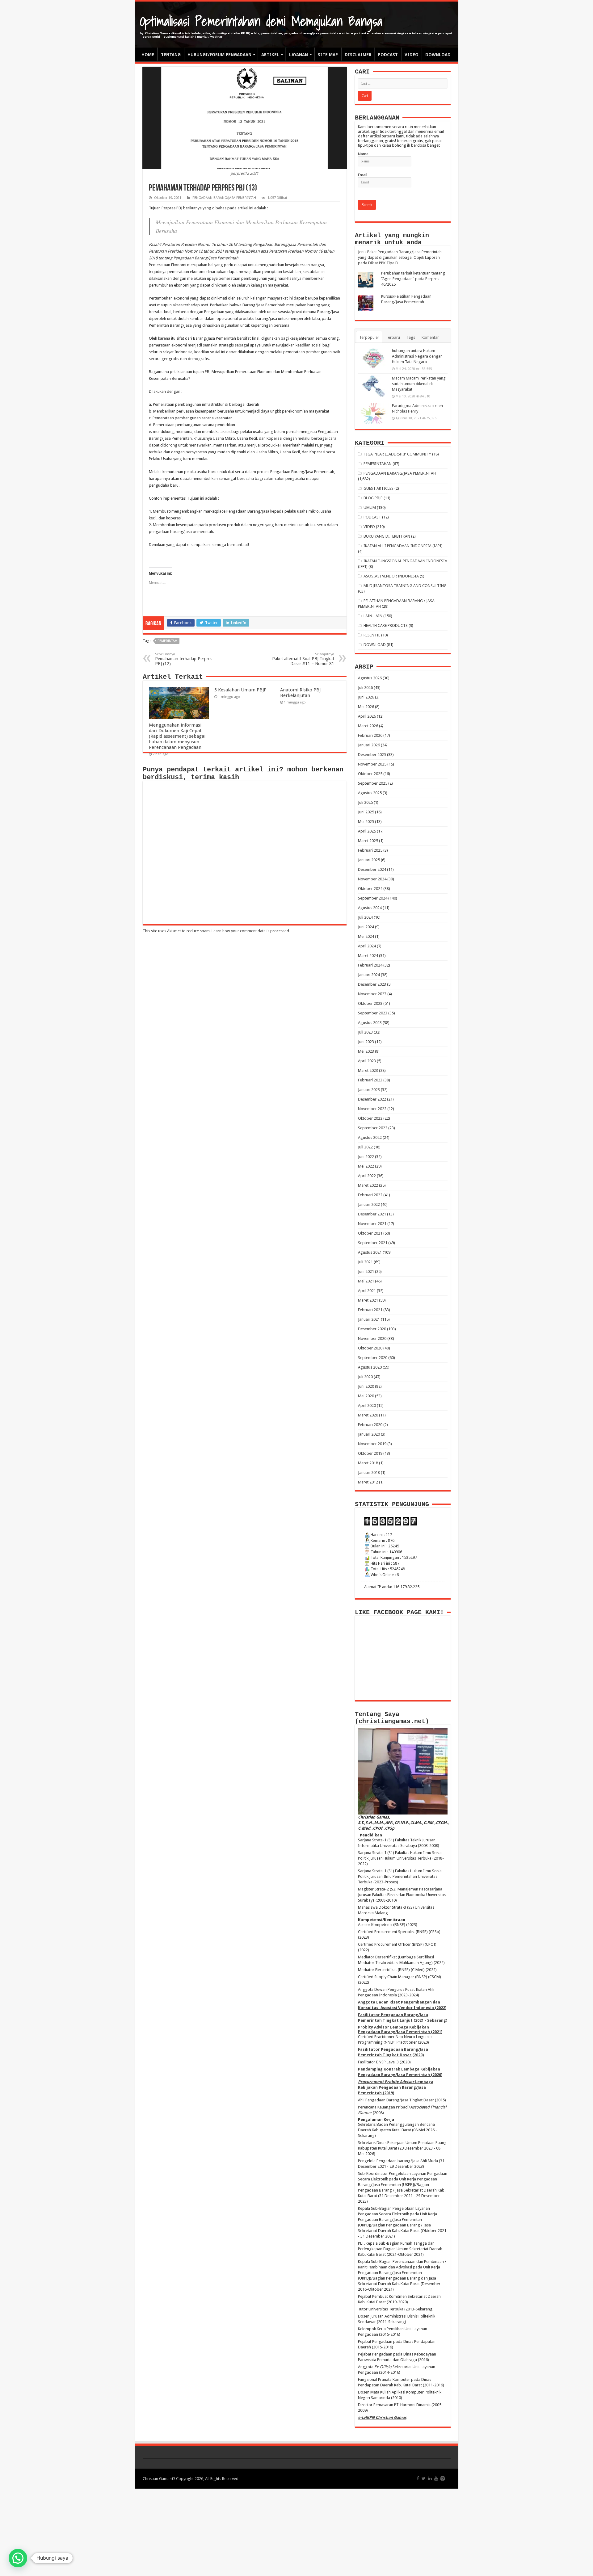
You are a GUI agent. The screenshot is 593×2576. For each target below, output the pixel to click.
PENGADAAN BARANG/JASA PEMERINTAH (224, 198)
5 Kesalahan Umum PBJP (240, 690)
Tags (411, 337)
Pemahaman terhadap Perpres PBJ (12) (184, 659)
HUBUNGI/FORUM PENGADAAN (219, 55)
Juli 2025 (365, 802)
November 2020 (372, 1338)
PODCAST (388, 55)
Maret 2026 (368, 726)
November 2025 (372, 764)
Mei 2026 (366, 707)
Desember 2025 (372, 755)
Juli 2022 (365, 1147)
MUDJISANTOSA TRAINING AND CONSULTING (405, 586)
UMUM (370, 508)
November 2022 (372, 1109)
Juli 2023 (365, 1032)
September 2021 (373, 1243)
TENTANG (171, 55)
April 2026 (367, 716)
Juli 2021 (365, 1262)
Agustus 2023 (370, 1023)
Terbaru (393, 337)
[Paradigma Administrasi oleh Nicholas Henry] (373, 413)
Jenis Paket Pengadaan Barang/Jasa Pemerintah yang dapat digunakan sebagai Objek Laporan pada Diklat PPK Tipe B (400, 257)
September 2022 (373, 1128)
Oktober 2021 (370, 1233)
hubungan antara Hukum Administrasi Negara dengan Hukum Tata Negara (417, 356)
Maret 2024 (368, 956)
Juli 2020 (365, 1377)
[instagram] (443, 2478)
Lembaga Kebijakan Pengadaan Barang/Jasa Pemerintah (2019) (396, 2087)
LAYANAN (299, 55)
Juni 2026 (366, 697)
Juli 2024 (365, 917)
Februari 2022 (370, 1195)
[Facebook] (418, 2478)
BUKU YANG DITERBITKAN (387, 536)
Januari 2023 (369, 1090)
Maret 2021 (368, 1300)
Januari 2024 (369, 975)
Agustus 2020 (370, 1367)
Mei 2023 (366, 1051)
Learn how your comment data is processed (250, 931)
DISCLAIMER (358, 55)
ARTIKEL (270, 55)
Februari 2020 (370, 1425)
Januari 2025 (369, 860)
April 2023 (367, 1061)
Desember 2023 (372, 984)
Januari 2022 (369, 1204)
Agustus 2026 (370, 678)
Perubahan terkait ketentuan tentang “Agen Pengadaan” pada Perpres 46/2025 (413, 279)
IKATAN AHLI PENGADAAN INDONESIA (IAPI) (403, 546)
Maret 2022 (368, 1185)
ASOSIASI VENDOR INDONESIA (391, 576)
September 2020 (373, 1358)
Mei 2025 (366, 822)
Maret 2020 (368, 1415)
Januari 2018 (369, 1473)
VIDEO (412, 55)
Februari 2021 (370, 1310)
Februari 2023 (370, 1080)
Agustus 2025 (370, 793)
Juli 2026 (365, 688)
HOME (148, 55)
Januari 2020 (369, 1434)
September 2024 (373, 898)
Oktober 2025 (370, 774)
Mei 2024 (366, 936)
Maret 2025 (368, 841)
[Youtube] (436, 2478)
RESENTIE (372, 635)
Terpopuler (369, 337)
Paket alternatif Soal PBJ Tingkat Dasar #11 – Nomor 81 (303, 659)
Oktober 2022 (370, 1118)
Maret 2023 (368, 1070)
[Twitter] (424, 2478)
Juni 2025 (366, 812)
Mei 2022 (366, 1166)
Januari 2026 (369, 745)
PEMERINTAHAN (378, 464)
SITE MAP (328, 55)
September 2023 (373, 1013)
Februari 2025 (370, 850)
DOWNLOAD (438, 55)
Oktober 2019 (370, 1453)
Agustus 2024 (370, 908)
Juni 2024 (366, 927)
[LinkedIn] (430, 2478)
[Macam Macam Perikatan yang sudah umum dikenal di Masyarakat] (373, 386)
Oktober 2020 (370, 1348)
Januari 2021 (369, 1319)
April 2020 (367, 1405)
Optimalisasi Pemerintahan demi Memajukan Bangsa (261, 21)
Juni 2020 (366, 1386)
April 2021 (367, 1291)
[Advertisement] (296, 2532)
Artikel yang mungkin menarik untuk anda (392, 239)
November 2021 (372, 1224)
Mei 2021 (366, 1281)
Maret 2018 (368, 1463)
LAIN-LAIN (373, 616)
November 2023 (372, 994)
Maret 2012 (368, 1482)
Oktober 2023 (370, 1003)
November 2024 (372, 879)
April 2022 (367, 1176)
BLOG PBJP (373, 498)
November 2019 (372, 1444)
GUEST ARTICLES (379, 488)
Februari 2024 (370, 965)
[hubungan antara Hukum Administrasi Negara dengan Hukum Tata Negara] (373, 359)
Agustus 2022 (370, 1137)
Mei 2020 (366, 1396)
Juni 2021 (366, 1271)
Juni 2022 (366, 1157)
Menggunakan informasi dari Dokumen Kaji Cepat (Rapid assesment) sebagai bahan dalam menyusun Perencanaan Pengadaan (177, 736)
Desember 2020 (372, 1329)
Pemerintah (167, 641)
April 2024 (367, 946)
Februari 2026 (370, 735)
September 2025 (373, 783)
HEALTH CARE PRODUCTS (386, 625)
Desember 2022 (372, 1099)
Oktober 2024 (370, 889)
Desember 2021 (372, 1214)
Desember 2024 (372, 869)
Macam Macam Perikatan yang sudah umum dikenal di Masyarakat (419, 384)
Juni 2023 (366, 1042)
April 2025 (367, 831)
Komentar (430, 337)
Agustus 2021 (370, 1252)
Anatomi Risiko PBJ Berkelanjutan (300, 693)
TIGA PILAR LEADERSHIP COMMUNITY (397, 454)
